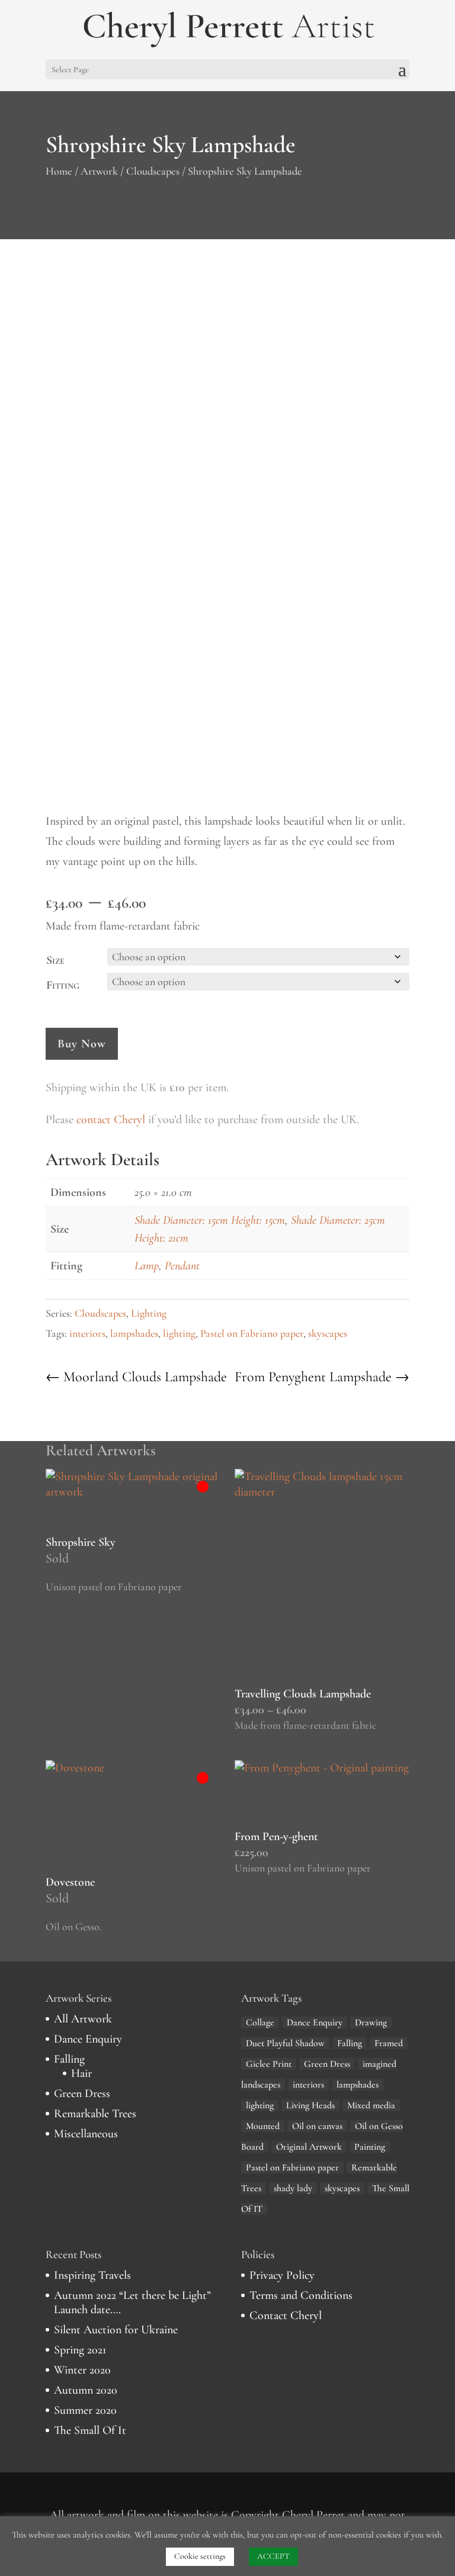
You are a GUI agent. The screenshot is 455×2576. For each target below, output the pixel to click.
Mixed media (371, 2105)
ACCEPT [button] (273, 2556)
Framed (389, 2043)
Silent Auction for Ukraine (116, 2330)
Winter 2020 (82, 2370)
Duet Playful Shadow (285, 2043)
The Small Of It (90, 2430)
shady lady (293, 2188)
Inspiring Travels (92, 2275)
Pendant (182, 1266)
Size (55, 960)
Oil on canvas (317, 2126)
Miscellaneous (86, 2134)
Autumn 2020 (86, 2390)
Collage (260, 2022)
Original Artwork (309, 2147)
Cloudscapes (153, 171)
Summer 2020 (85, 2410)
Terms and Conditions (301, 2295)
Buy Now (82, 1044)
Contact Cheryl (286, 2315)
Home (59, 171)
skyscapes (328, 1333)
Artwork (99, 171)
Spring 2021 (80, 2350)
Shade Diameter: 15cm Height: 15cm (210, 1220)
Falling (69, 2059)
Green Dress (82, 2093)
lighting (179, 1333)
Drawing (371, 2022)
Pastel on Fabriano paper (252, 1333)
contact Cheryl (111, 1120)
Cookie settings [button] (200, 2556)
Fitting (63, 985)
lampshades (134, 1333)
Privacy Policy (282, 2275)
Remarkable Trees (95, 2114)
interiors (87, 1333)
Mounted (263, 2126)
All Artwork (83, 2019)
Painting (370, 2147)
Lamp (147, 1266)
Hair (81, 2073)
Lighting (149, 1313)
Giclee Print (269, 2064)
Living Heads (310, 2105)
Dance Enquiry (88, 2039)
